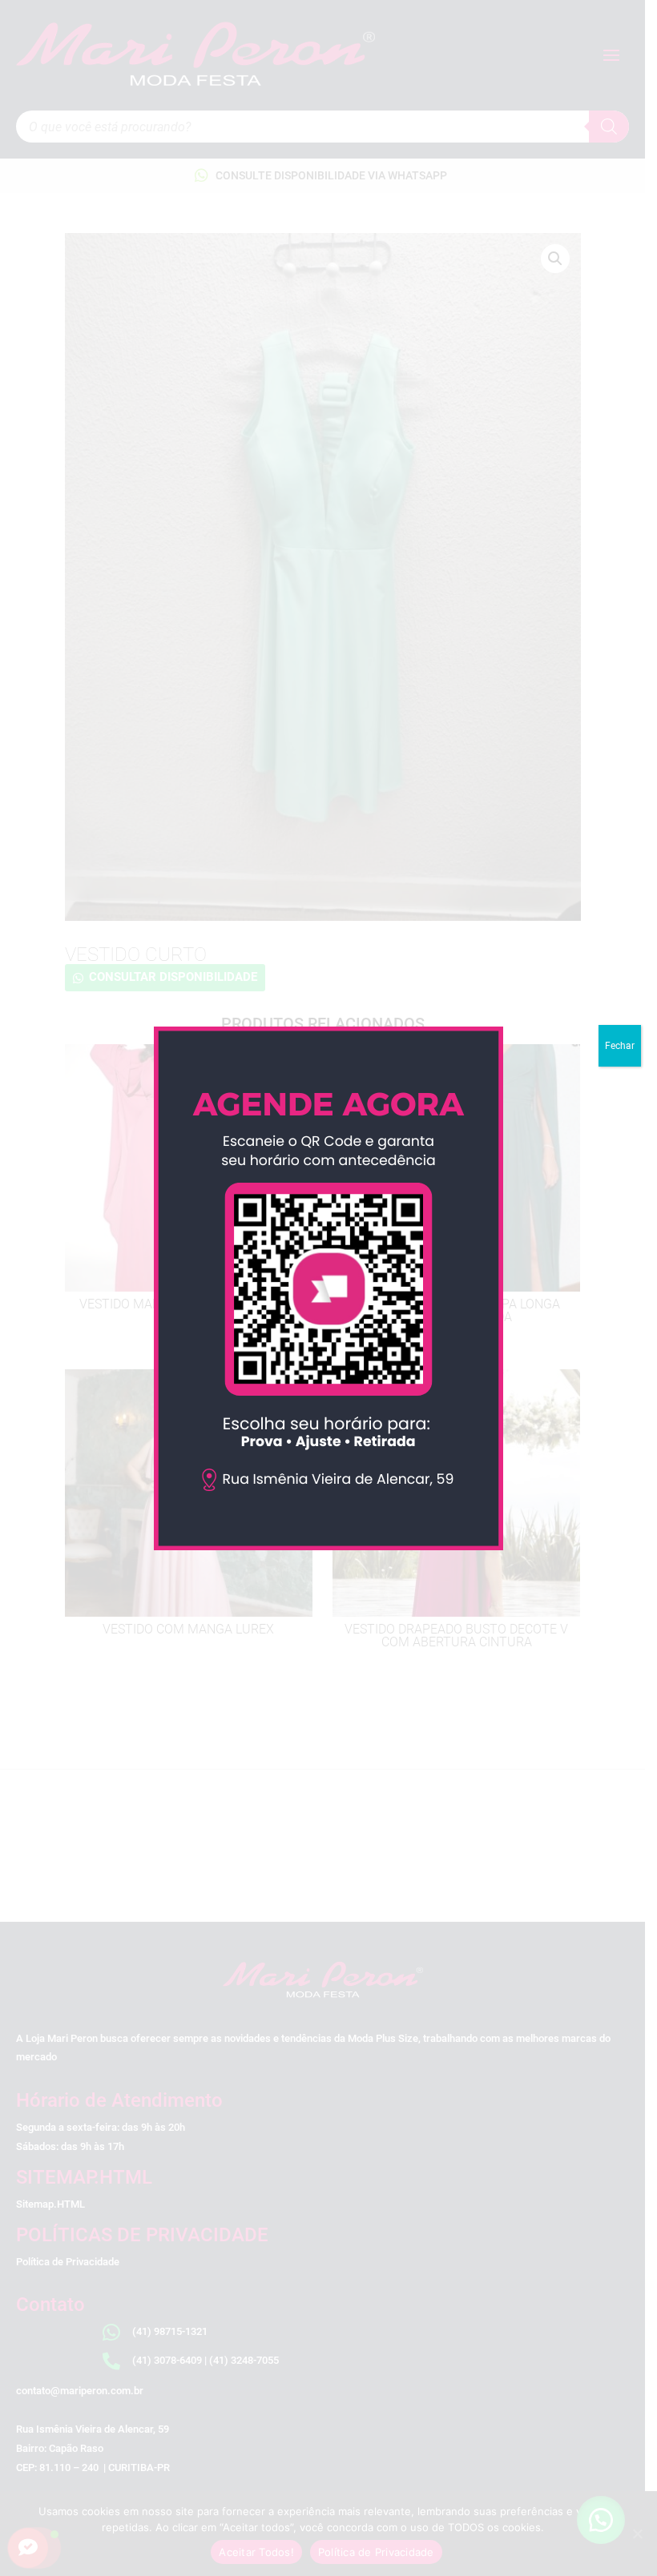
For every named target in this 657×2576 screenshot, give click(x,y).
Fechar (620, 1046)
